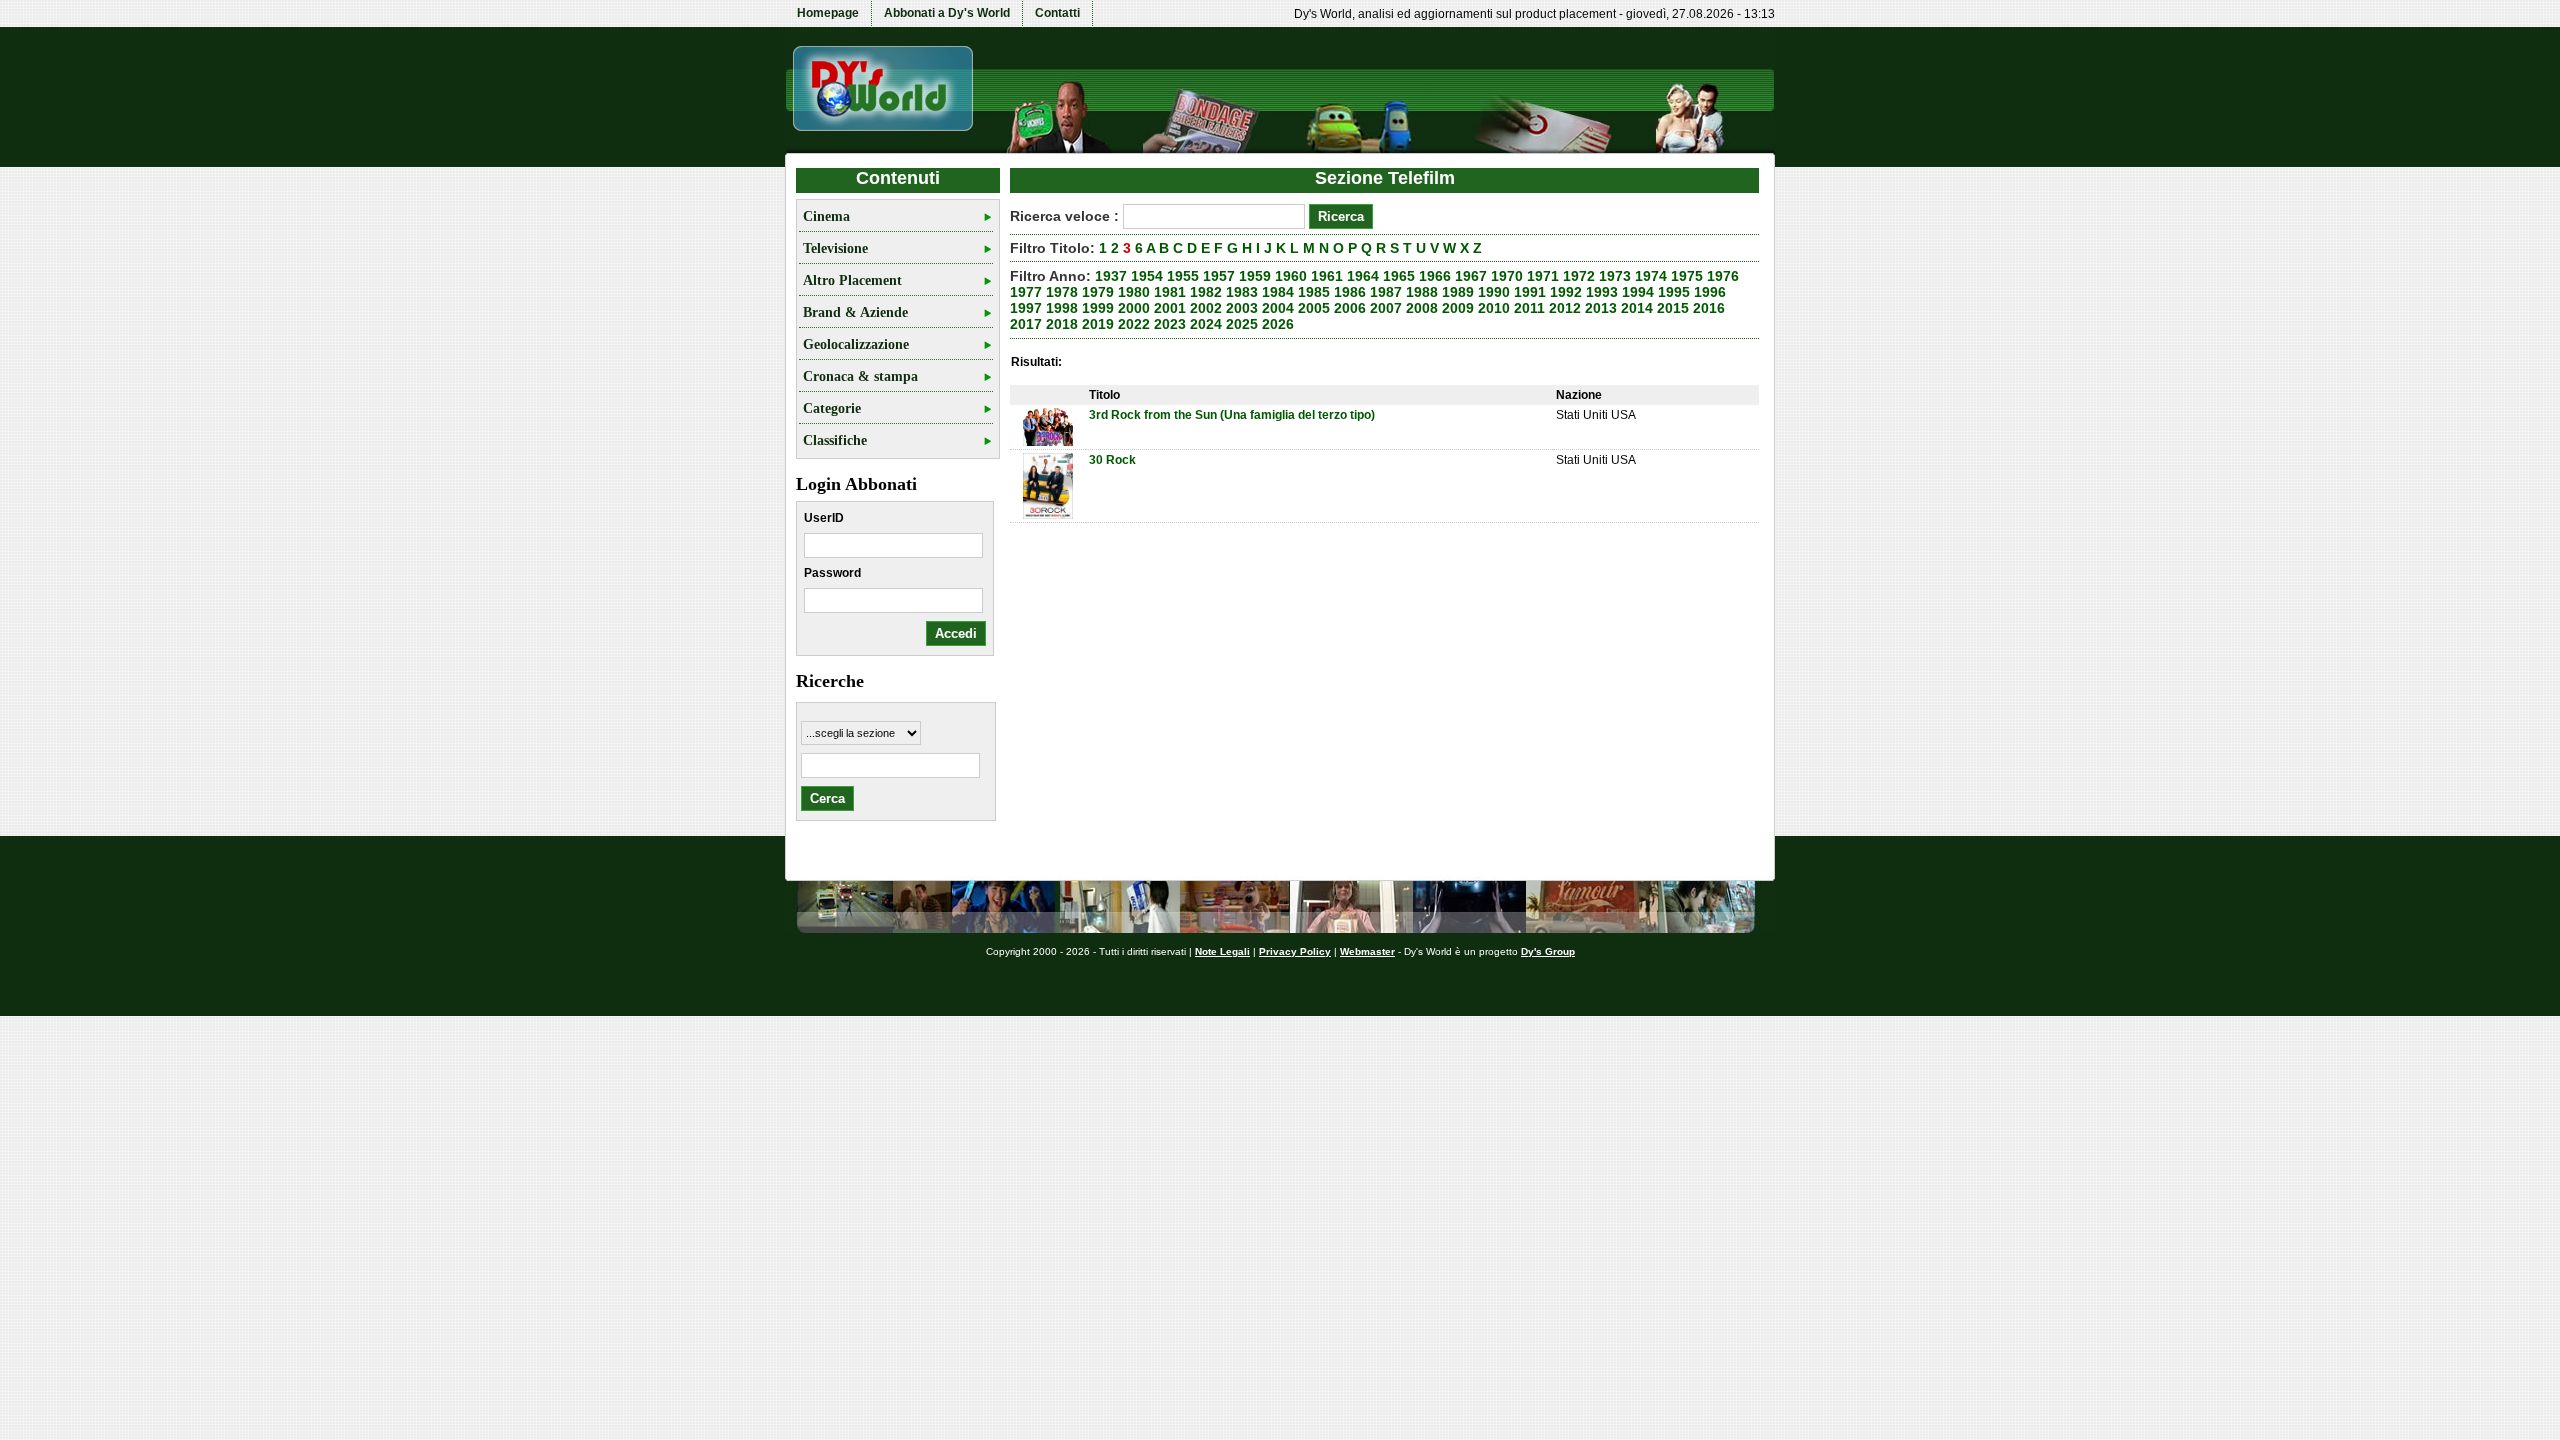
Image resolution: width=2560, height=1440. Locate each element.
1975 (1687, 276)
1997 (1026, 308)
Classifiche (835, 440)
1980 (1134, 292)
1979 (1098, 292)
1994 (1638, 292)
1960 (1291, 276)
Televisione (835, 248)
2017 (1026, 324)
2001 (1170, 308)
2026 (1278, 324)
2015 (1673, 308)
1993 (1602, 292)
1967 (1471, 276)
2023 (1170, 324)
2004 (1278, 308)
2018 (1062, 324)
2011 (1529, 308)
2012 (1565, 308)
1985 (1314, 292)
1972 (1579, 276)
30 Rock (1112, 460)
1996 (1710, 292)
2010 (1494, 308)
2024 (1206, 324)
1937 (1111, 276)
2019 (1098, 324)
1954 (1147, 276)
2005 (1314, 308)
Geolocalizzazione (856, 344)
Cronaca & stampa (860, 376)
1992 (1566, 292)
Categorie (832, 408)
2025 (1242, 324)
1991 (1530, 292)
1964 (1363, 276)
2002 (1206, 308)
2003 (1242, 308)
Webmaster (1367, 951)
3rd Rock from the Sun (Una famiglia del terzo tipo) (1232, 415)
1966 (1435, 276)
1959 (1255, 276)
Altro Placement (852, 280)
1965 (1399, 276)
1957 (1219, 276)
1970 (1507, 276)
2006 (1350, 308)
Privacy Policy (1295, 951)
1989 (1458, 292)
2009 (1458, 308)
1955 (1183, 276)
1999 (1098, 308)
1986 (1350, 292)
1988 (1422, 292)
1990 (1494, 292)
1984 (1278, 292)
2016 (1709, 308)
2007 (1386, 308)
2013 (1601, 308)
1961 (1327, 276)
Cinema (826, 216)
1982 (1206, 292)
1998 (1062, 308)
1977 (1026, 292)
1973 (1615, 276)
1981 (1170, 292)
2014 (1637, 308)
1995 (1674, 292)
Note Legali (1222, 951)
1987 (1386, 292)
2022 (1134, 324)
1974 (1651, 276)
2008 (1422, 308)
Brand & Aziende (855, 312)
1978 (1062, 292)
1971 (1543, 276)
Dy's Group (1548, 951)
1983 (1242, 292)
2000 (1134, 308)
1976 (1723, 276)
